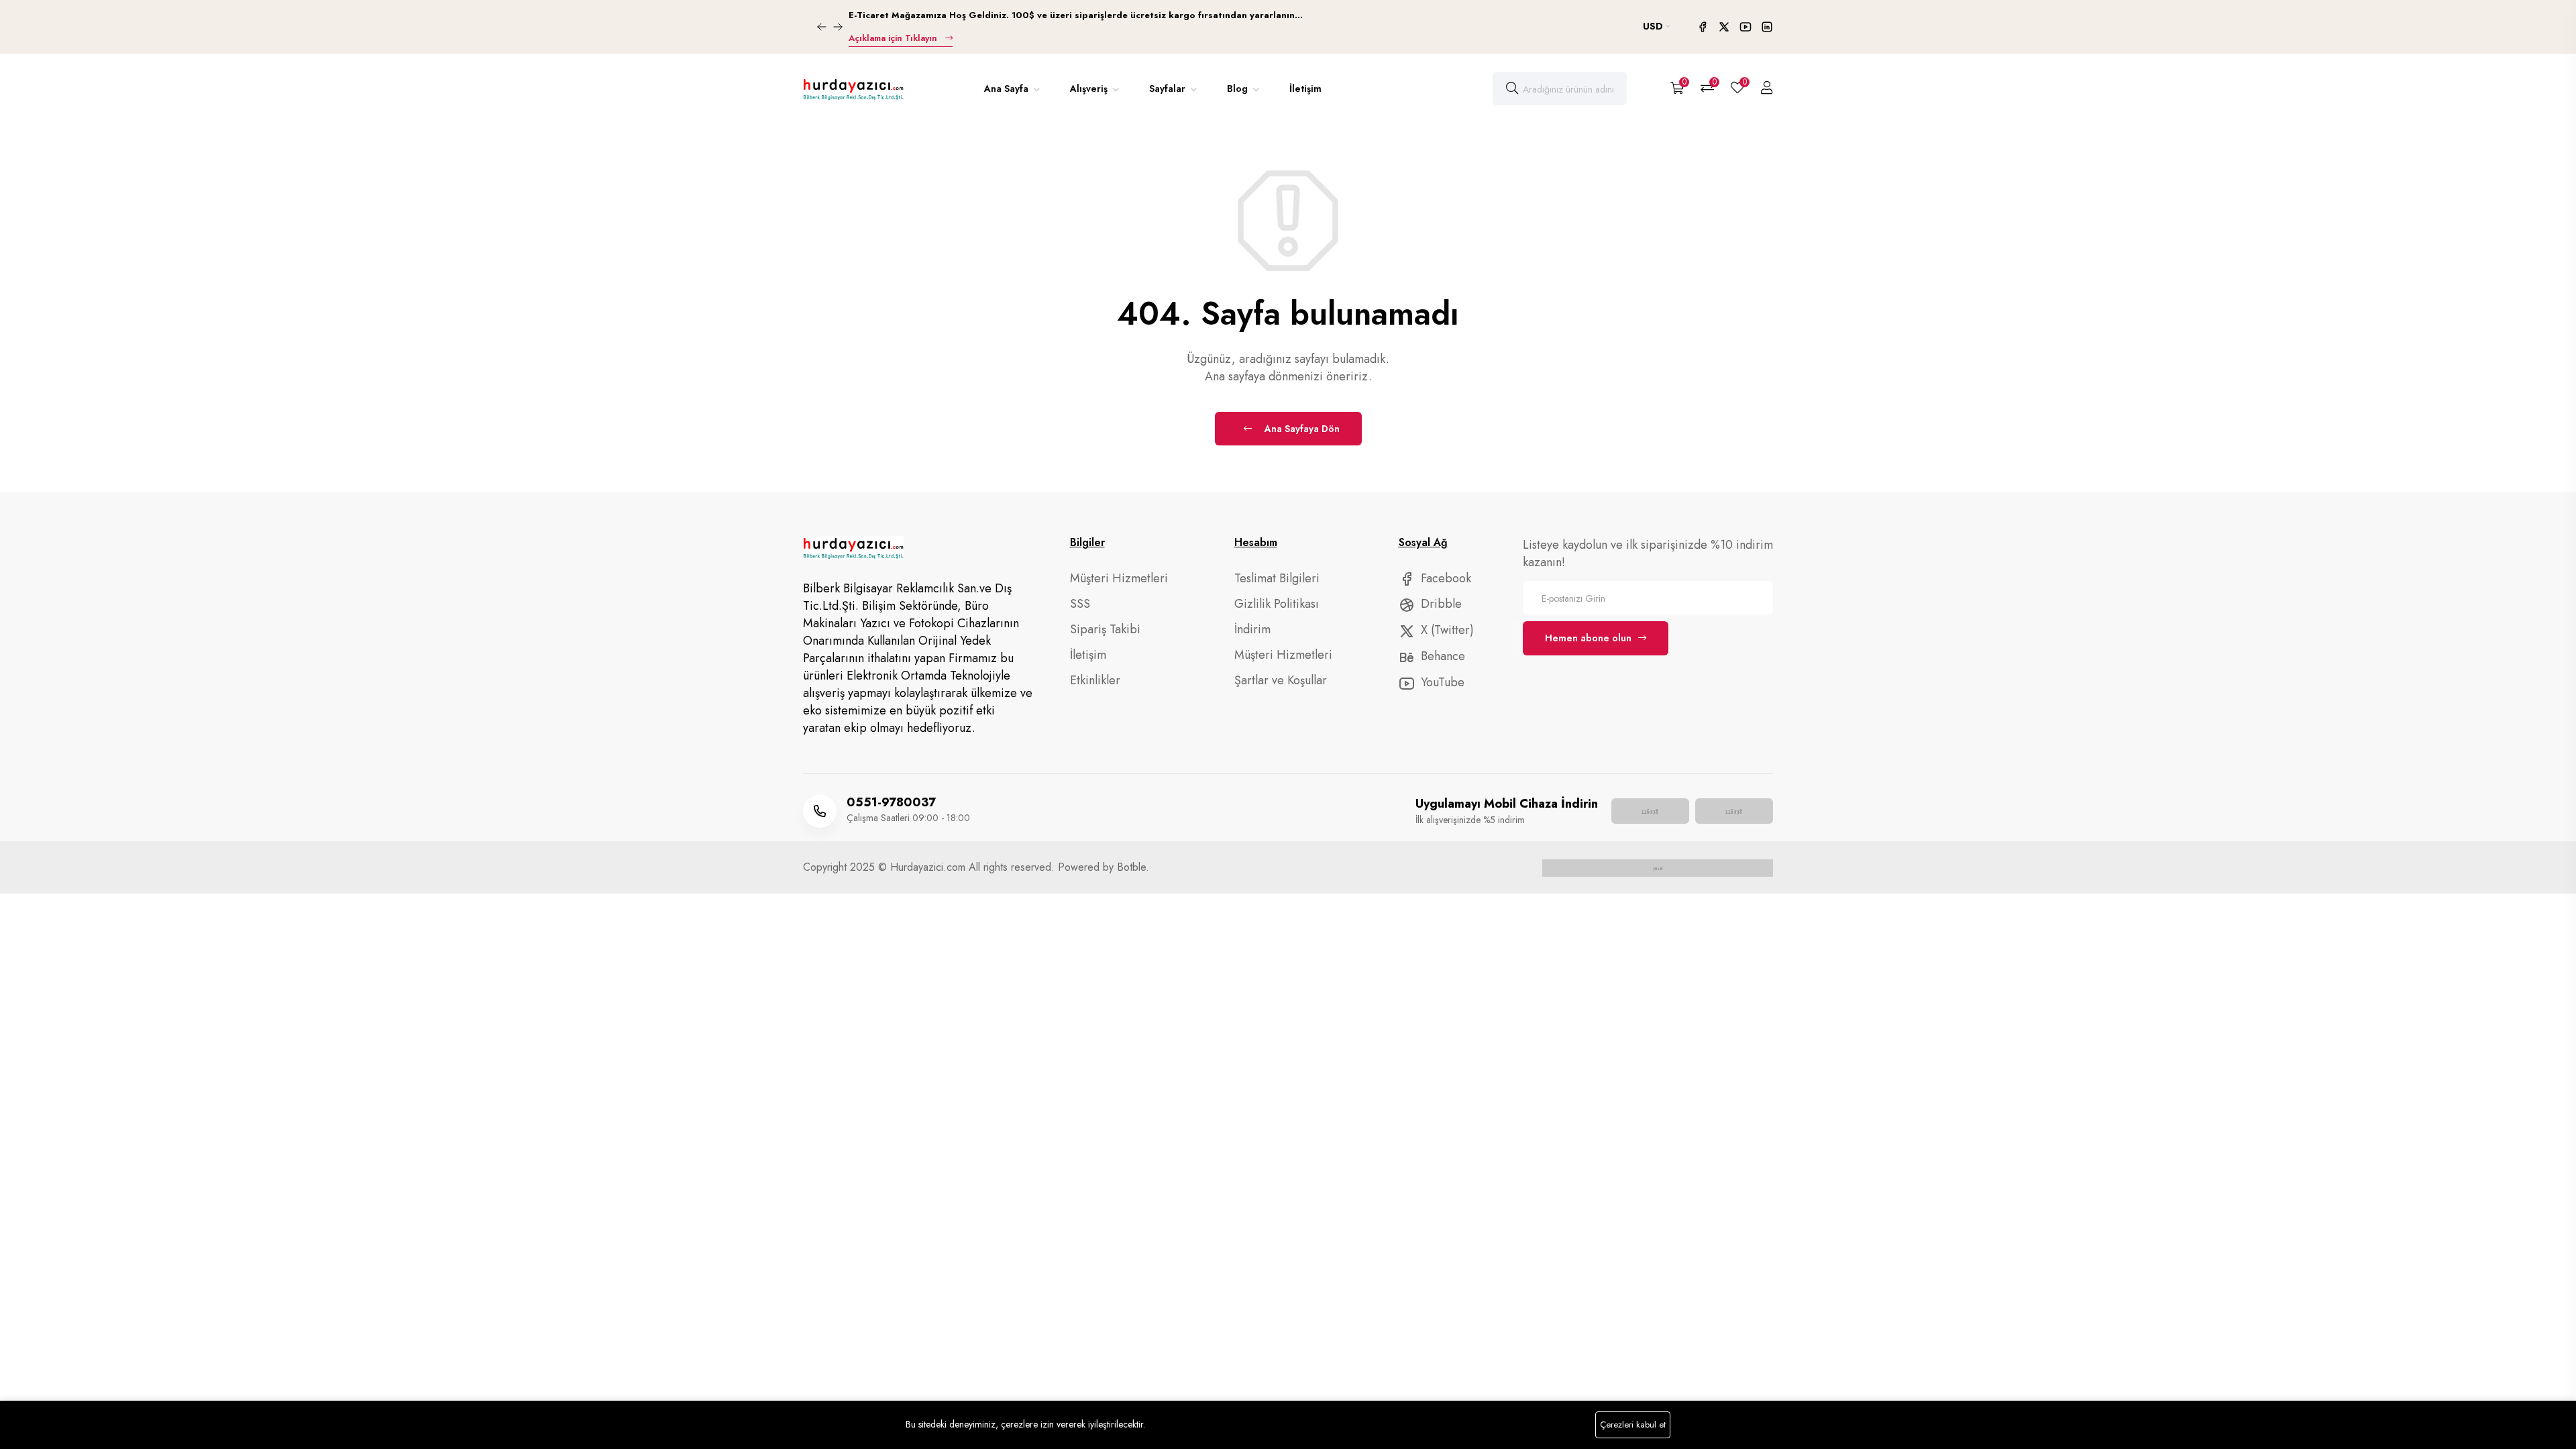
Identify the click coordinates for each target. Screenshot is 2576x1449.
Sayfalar (1169, 89)
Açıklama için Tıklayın (894, 38)
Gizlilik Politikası (1277, 604)
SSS (1080, 604)
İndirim (1252, 629)
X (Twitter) (1446, 630)
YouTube (1441, 682)
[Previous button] (838, 27)
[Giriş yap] (1767, 89)
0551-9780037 (891, 802)
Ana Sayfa (1008, 89)
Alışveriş (1090, 89)
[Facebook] (1704, 28)
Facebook (1444, 578)
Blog (1239, 89)
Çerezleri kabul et (1633, 1425)
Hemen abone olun (1588, 638)
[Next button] (822, 27)
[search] (1512, 89)
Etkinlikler (1095, 680)
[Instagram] (1767, 28)
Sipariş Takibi (1105, 629)
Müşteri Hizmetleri (1119, 578)
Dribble (1440, 604)
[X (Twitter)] (1725, 28)
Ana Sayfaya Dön (1301, 429)
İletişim (1305, 89)
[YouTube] (1747, 28)
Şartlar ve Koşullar (1281, 680)
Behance (1441, 656)
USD (1654, 26)
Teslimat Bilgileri (1277, 578)
